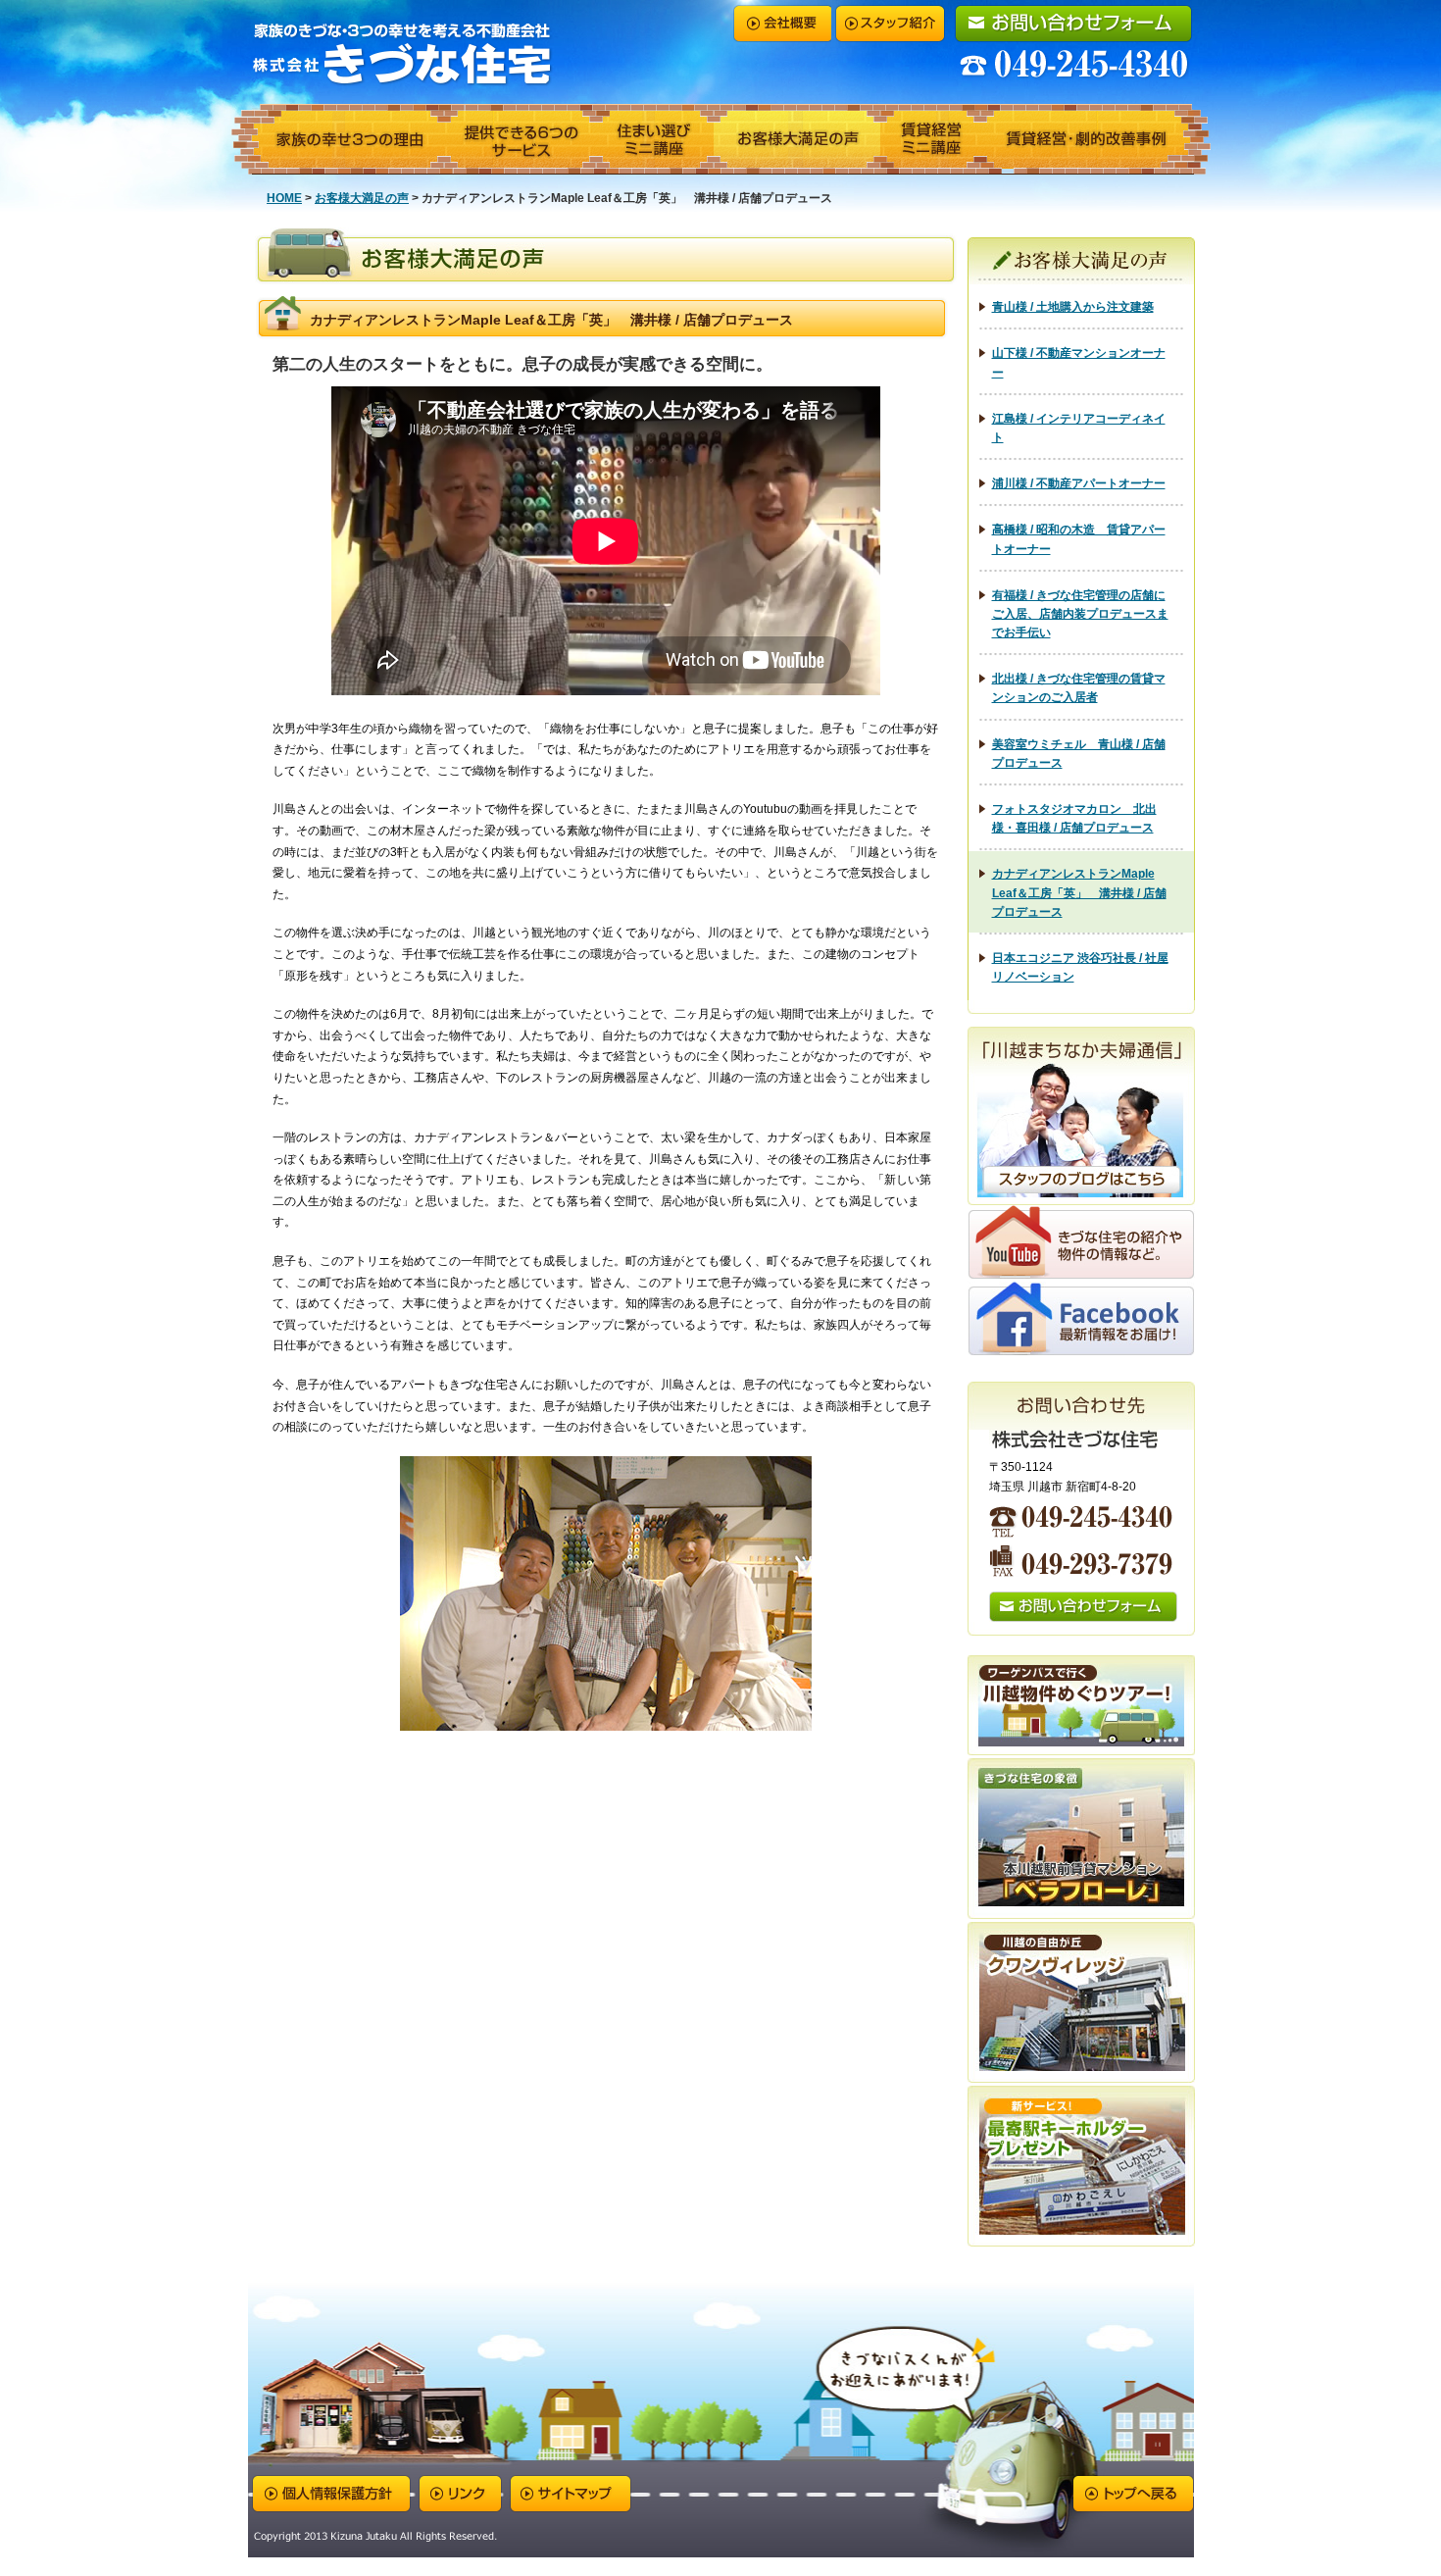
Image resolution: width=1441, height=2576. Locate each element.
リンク (459, 2494)
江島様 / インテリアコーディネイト (1079, 428)
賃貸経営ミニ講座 (930, 140)
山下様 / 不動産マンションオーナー (1079, 362)
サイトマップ (570, 2494)
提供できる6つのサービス (520, 140)
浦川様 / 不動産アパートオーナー (1079, 483)
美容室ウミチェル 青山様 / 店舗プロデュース (1079, 754)
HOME (284, 198)
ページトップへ (1133, 2494)
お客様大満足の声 (797, 140)
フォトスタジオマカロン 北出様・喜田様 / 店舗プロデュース (1074, 818)
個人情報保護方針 (330, 2494)
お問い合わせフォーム (1073, 24)
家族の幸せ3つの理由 (338, 140)
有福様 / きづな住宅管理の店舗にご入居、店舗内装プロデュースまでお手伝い (1080, 614)
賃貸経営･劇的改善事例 (1095, 140)
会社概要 (782, 24)
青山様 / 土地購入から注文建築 (1073, 307)
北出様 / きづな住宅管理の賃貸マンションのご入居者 (1079, 688)
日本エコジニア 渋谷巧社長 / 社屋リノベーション (1080, 967)
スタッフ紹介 (890, 24)
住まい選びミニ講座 (654, 140)
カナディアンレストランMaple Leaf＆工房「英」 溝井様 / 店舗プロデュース (1079, 892)
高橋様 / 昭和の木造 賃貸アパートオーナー (1079, 539)
